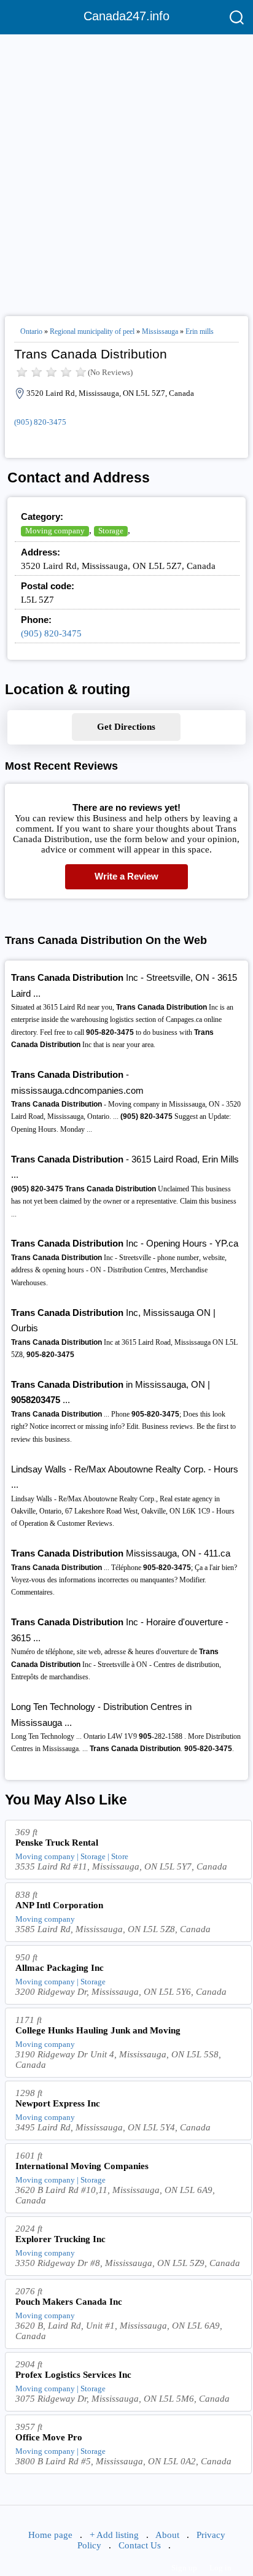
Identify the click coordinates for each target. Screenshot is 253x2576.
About (167, 2535)
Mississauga (160, 331)
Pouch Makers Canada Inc (69, 2302)
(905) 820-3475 (40, 422)
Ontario (31, 331)
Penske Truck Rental (57, 1843)
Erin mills (200, 331)
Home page (50, 2535)
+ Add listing (114, 2535)
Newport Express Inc (58, 2103)
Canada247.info (126, 16)
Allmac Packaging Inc (60, 1968)
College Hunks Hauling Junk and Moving (98, 2030)
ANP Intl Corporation (59, 1905)
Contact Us (140, 2545)
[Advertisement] (126, 170)
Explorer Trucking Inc (60, 2239)
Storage (111, 531)
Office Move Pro (49, 2437)
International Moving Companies (82, 2166)
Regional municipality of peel (92, 331)
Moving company (55, 531)
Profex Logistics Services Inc (73, 2375)
